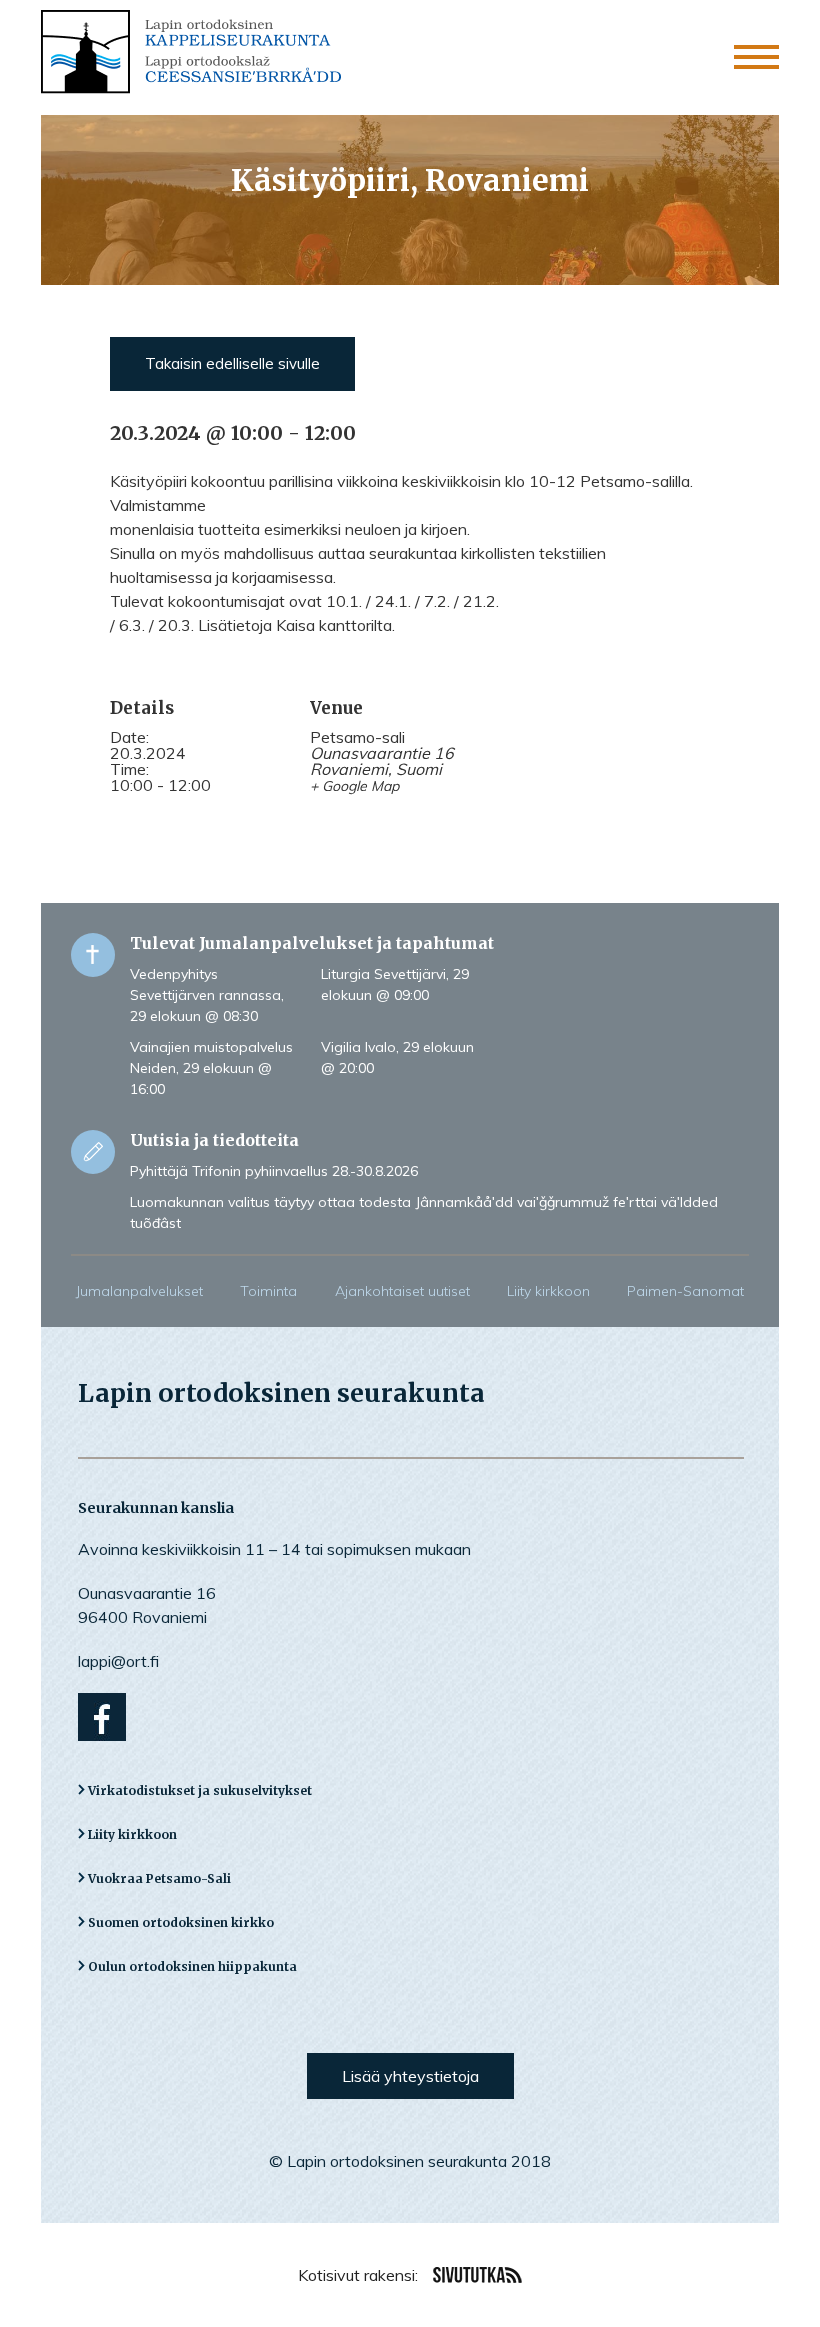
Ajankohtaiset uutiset (402, 1291)
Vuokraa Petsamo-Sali (159, 1878)
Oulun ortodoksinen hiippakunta (192, 1966)
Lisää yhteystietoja (410, 2076)
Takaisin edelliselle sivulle (232, 363)
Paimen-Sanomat (685, 1291)
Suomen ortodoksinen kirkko (181, 1922)
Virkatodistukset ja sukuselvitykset (200, 1790)
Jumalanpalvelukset (139, 1291)
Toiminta (268, 1291)
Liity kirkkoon (548, 1291)
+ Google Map (354, 786)
